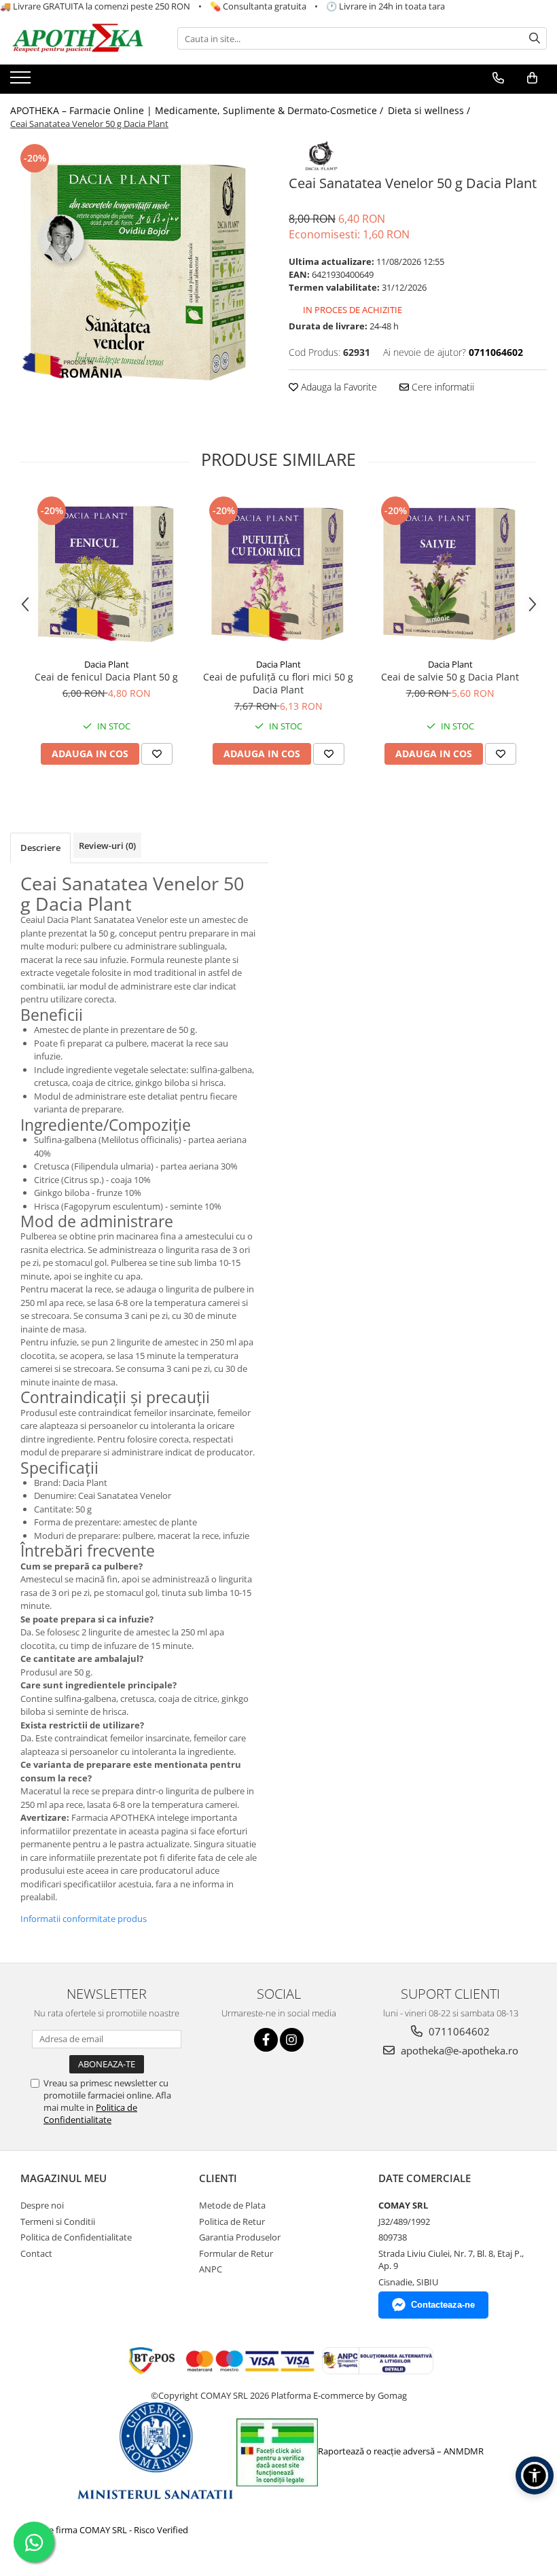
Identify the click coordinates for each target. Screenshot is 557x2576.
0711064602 (458, 2031)
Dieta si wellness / (430, 110)
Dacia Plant (107, 664)
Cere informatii (442, 387)
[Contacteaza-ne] (498, 78)
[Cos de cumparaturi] (532, 78)
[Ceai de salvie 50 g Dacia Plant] (450, 572)
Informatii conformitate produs (84, 1919)
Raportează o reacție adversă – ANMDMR (401, 2451)
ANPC (211, 2269)
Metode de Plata (232, 2205)
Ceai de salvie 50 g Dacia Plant (450, 677)
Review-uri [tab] (107, 846)
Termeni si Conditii (58, 2221)
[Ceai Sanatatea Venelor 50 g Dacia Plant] (139, 270)
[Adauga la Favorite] (157, 754)
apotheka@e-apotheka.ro (458, 2050)
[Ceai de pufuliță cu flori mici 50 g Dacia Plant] (278, 572)
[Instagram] (292, 2040)
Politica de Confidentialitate (90, 2114)
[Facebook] (266, 2040)
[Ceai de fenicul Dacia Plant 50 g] (106, 572)
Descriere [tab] (40, 848)
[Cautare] (535, 38)
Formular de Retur (236, 2253)
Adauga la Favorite (338, 387)
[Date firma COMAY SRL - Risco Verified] (106, 2530)
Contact (36, 2253)
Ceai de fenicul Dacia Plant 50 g (106, 677)
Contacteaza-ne (443, 2305)
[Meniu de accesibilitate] (535, 2475)
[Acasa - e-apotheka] (78, 39)
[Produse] (22, 81)
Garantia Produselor (240, 2237)
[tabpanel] (139, 270)
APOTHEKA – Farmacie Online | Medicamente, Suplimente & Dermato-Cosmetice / (198, 110)
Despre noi (42, 2205)
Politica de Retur (232, 2221)
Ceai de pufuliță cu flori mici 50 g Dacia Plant (278, 683)
